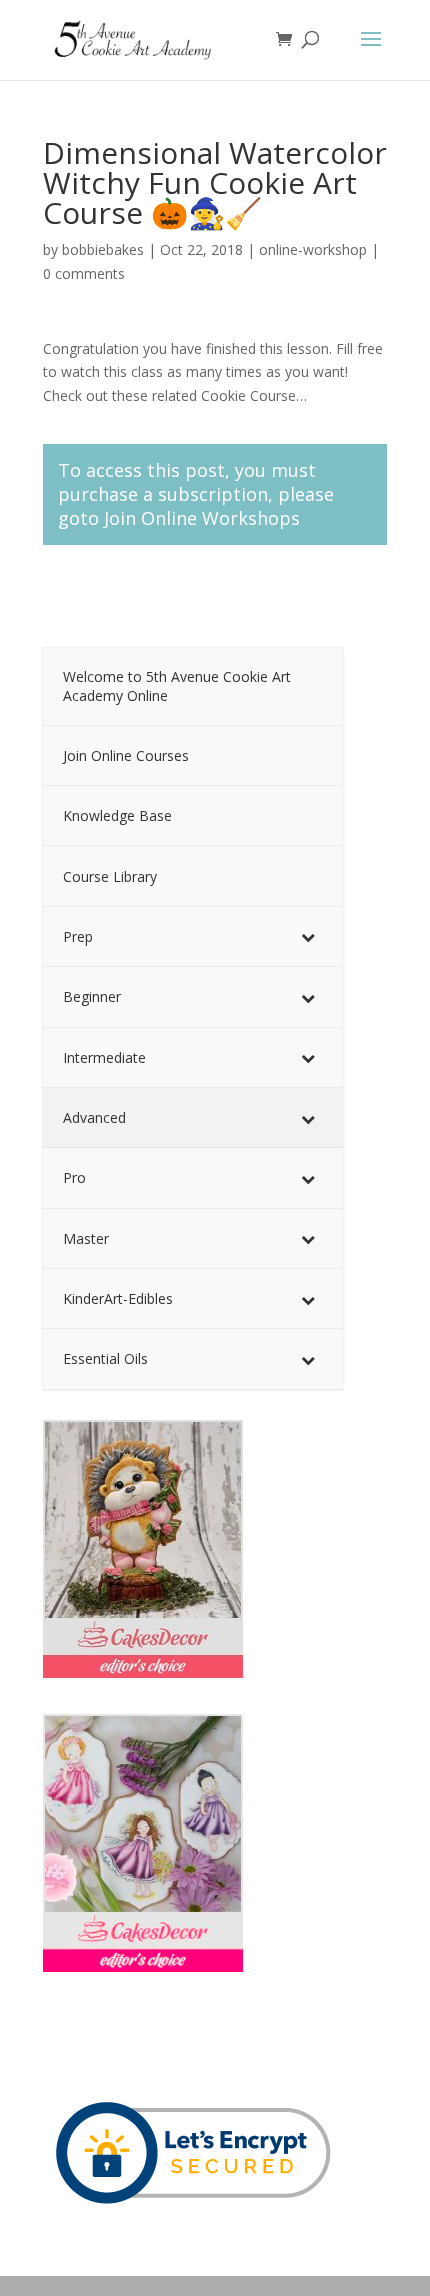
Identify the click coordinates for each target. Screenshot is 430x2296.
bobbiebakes (103, 249)
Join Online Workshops (202, 518)
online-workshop (313, 249)
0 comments (84, 273)
